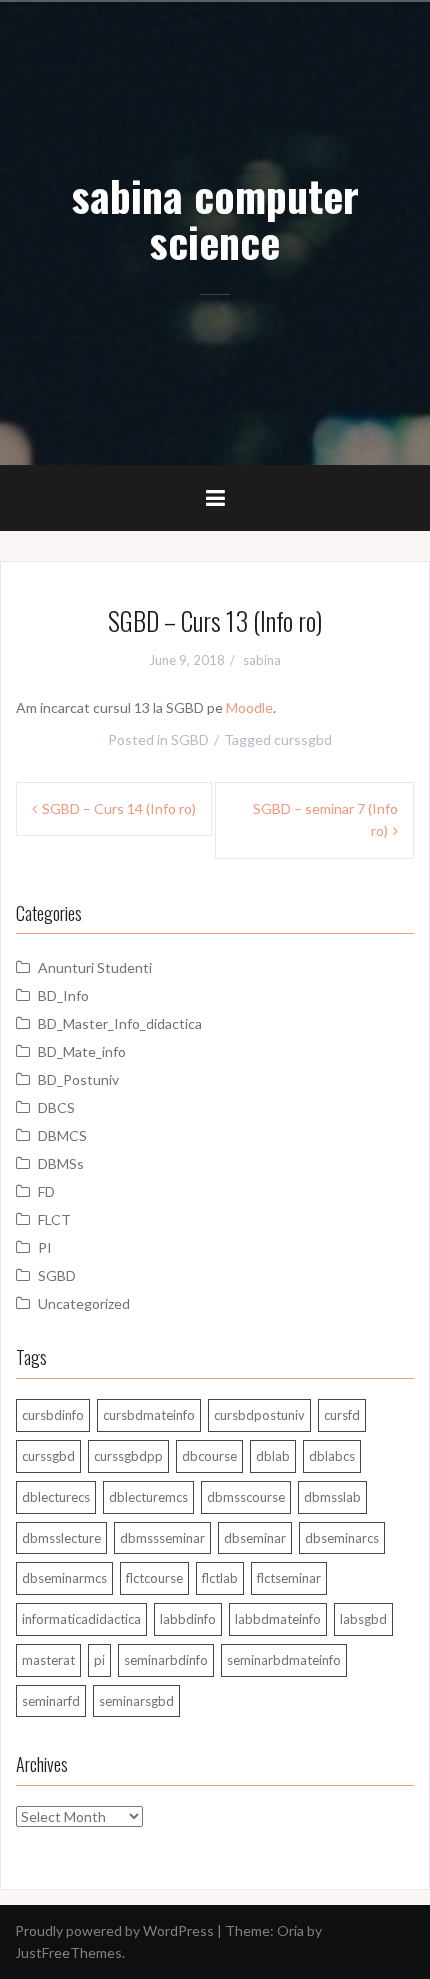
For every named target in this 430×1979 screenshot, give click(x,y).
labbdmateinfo (278, 1619)
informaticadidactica (81, 1619)
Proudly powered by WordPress (114, 1930)
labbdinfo (188, 1619)
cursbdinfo (53, 1415)
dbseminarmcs (64, 1578)
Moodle (249, 707)
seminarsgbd (136, 1701)
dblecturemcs (148, 1497)
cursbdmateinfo (149, 1415)
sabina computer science (215, 218)
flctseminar (289, 1578)
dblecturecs (56, 1497)
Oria (290, 1930)
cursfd (342, 1415)
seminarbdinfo (166, 1660)
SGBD (190, 739)
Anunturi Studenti (95, 967)
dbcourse (209, 1456)
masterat (48, 1660)
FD (46, 1191)
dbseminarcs (342, 1538)
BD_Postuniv (78, 1079)
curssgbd (303, 739)
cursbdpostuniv (259, 1415)
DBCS (56, 1107)
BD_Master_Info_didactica (120, 1023)
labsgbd (363, 1619)
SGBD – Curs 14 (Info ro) (119, 808)
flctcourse (154, 1578)
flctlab (220, 1578)
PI (45, 1247)
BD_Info (63, 995)
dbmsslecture (61, 1538)
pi (99, 1660)
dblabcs (332, 1456)
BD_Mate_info (82, 1051)
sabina (262, 660)
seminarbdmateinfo (284, 1660)
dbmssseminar (162, 1538)
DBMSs (61, 1163)
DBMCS (62, 1135)
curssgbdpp (128, 1456)
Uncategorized (84, 1303)
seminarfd (51, 1701)
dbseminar (255, 1538)
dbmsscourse (246, 1497)
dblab (273, 1456)
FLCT (54, 1219)
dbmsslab (332, 1497)
